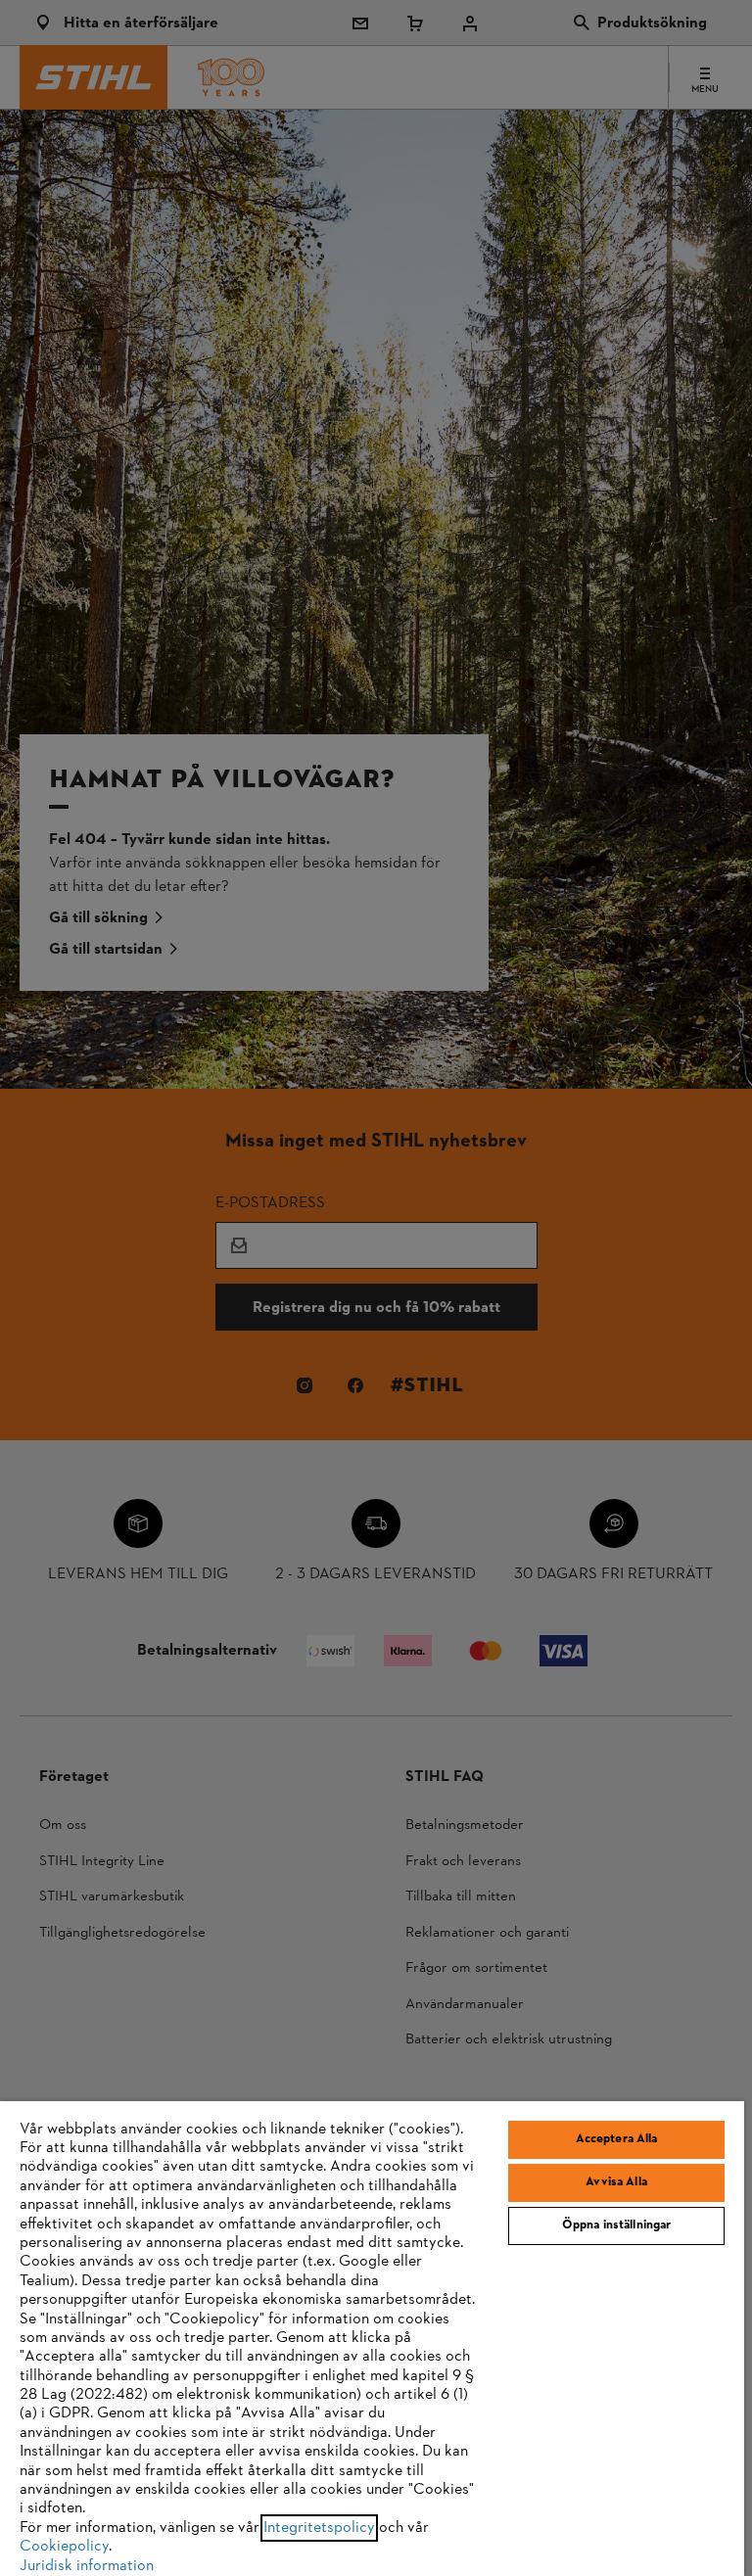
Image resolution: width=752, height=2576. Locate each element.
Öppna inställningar (616, 2225)
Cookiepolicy (64, 2547)
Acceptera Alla (617, 2139)
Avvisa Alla (616, 2182)
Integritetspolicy (319, 2528)
